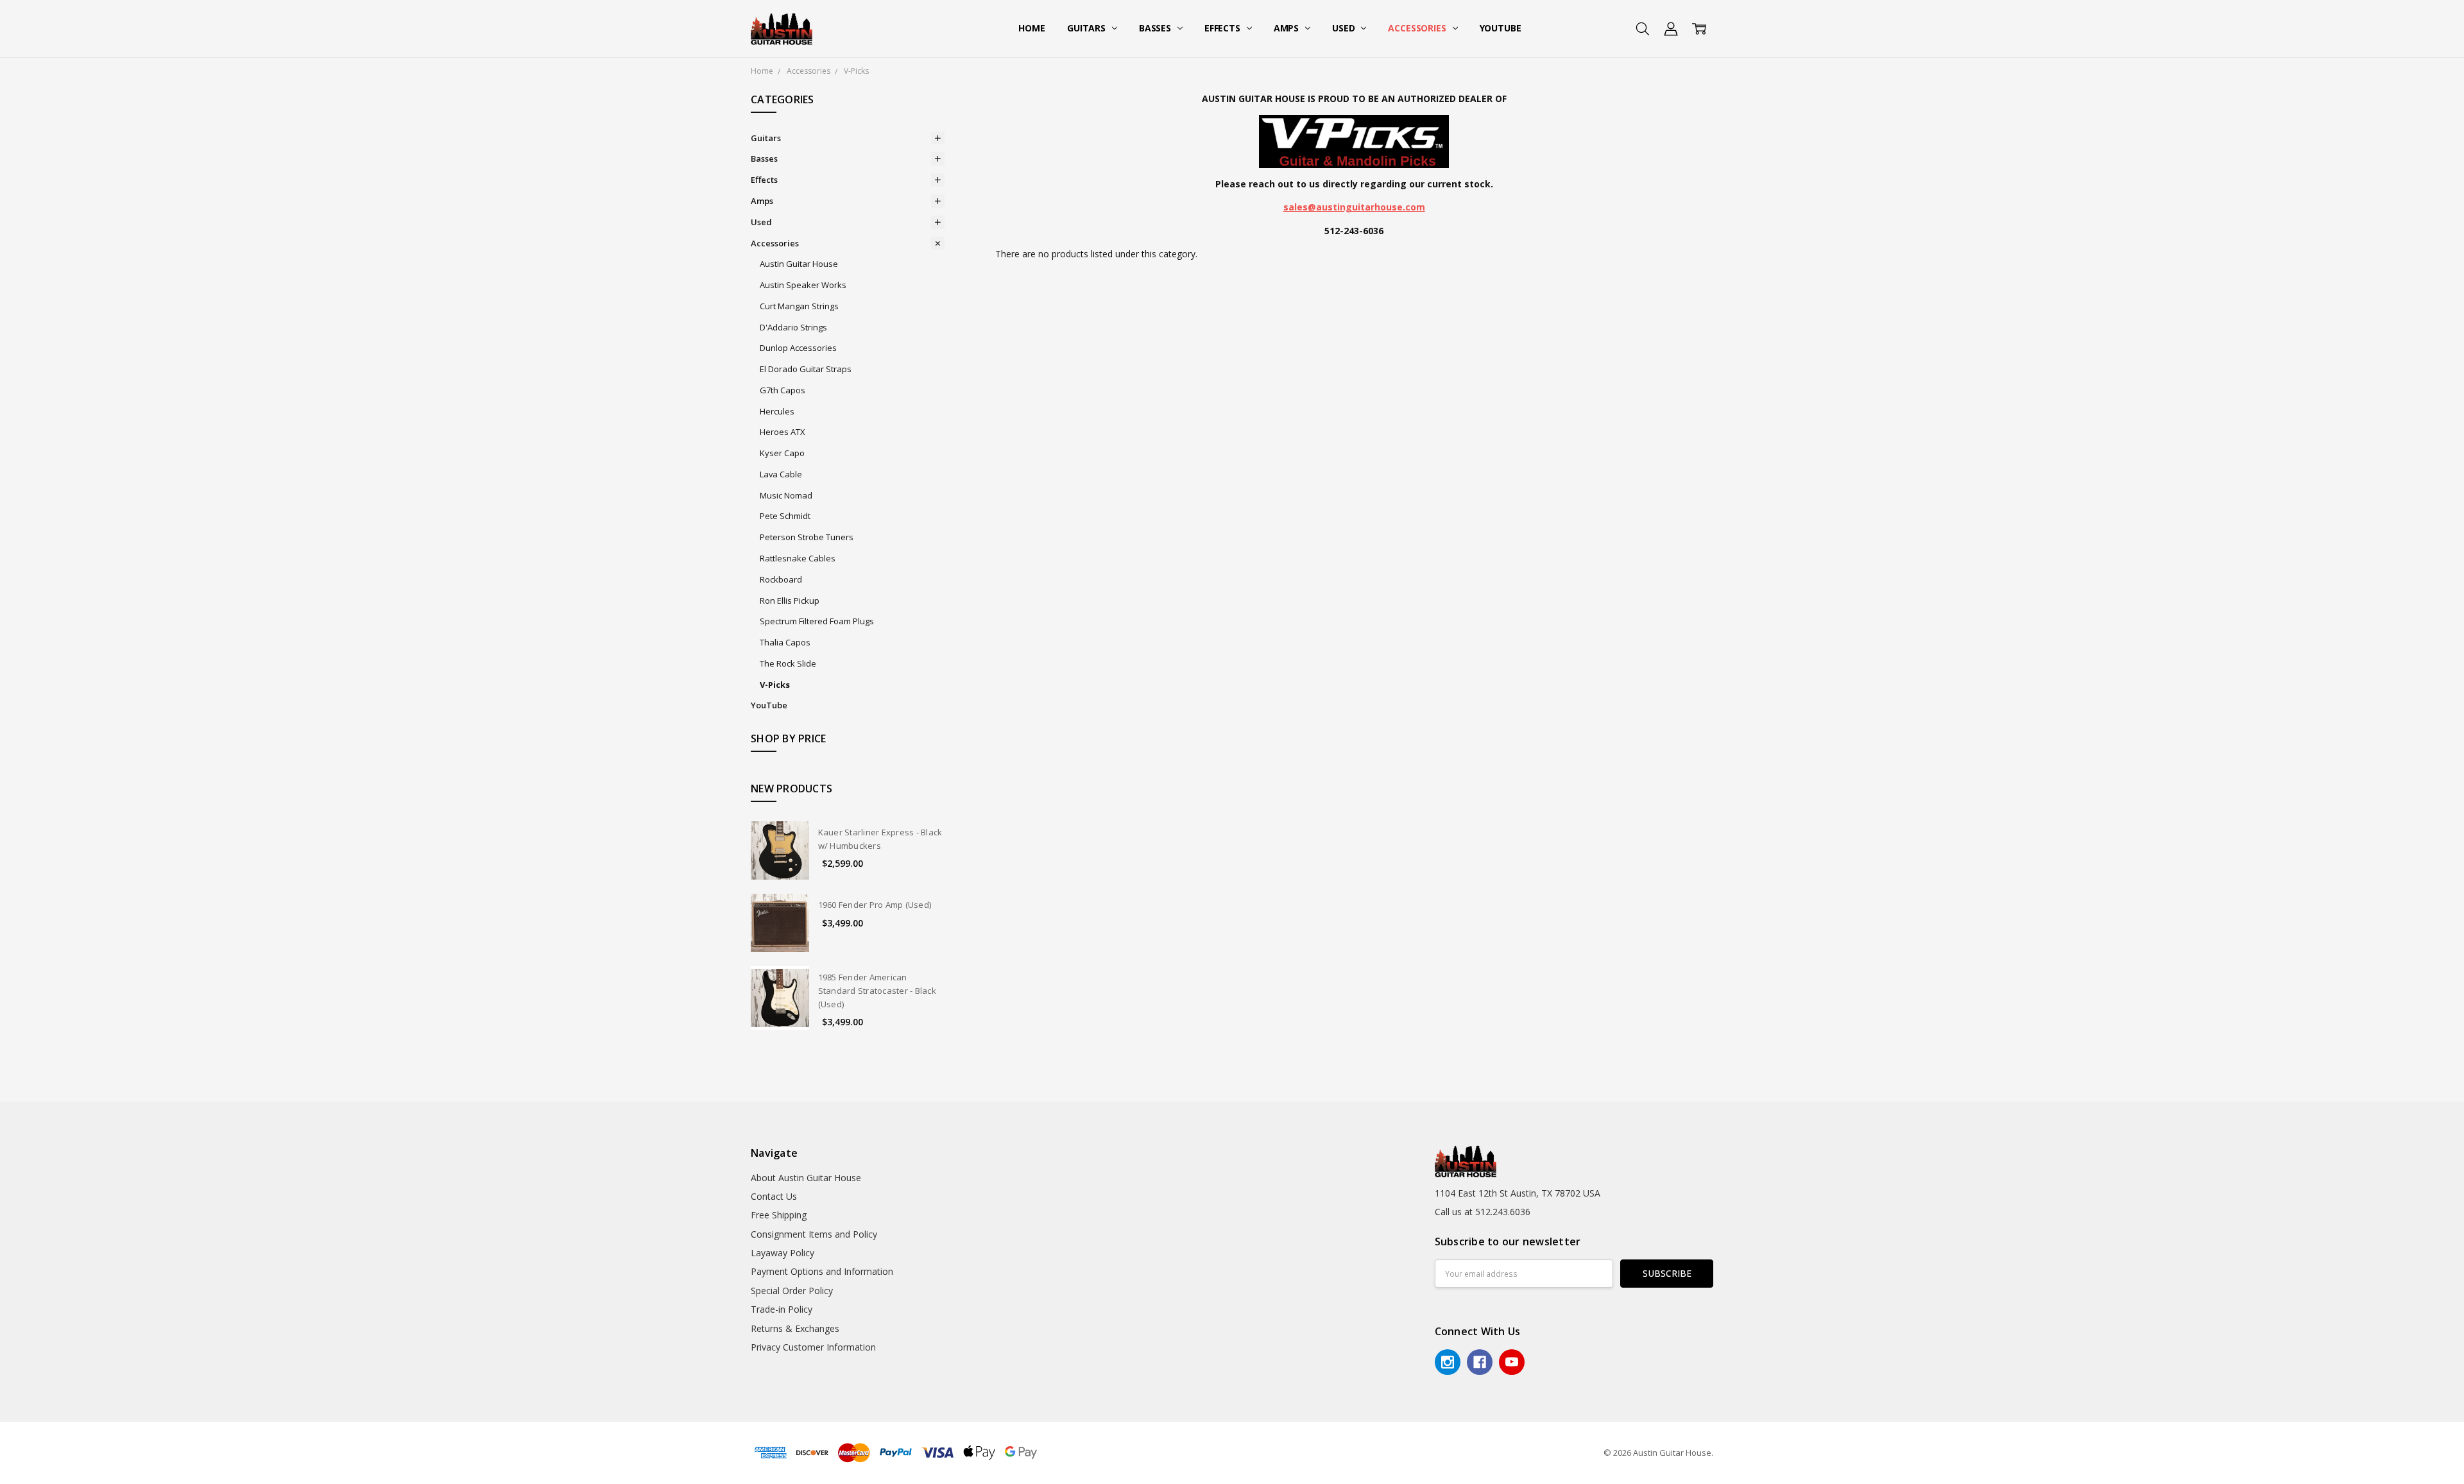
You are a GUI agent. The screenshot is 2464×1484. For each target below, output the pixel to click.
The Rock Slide (788, 663)
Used (1345, 28)
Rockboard (781, 579)
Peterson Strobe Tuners (807, 537)
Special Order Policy (792, 1291)
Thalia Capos (785, 642)
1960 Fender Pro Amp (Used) (875, 905)
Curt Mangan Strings (799, 306)
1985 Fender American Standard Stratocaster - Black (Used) (877, 991)
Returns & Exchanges (795, 1328)
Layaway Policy (783, 1253)
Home (1031, 28)
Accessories (1418, 28)
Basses (1156, 28)
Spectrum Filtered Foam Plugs (817, 621)
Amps (1288, 28)
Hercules (777, 411)
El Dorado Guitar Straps (806, 369)
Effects (1224, 28)
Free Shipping (779, 1215)
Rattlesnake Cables (798, 558)
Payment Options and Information (822, 1271)
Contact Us (774, 1196)
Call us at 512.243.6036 (1483, 1212)
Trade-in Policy (782, 1309)
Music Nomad (786, 495)
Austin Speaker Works (803, 285)
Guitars (1088, 28)
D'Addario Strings (793, 327)
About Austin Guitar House (806, 1178)
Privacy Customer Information (813, 1347)
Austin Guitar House (799, 264)
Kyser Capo (782, 453)
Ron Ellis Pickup (790, 601)
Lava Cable (781, 474)
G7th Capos (783, 390)
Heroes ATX (783, 432)
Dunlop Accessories (798, 348)
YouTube (1501, 28)
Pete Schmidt (785, 516)
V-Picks (775, 685)
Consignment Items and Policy (814, 1234)
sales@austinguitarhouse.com (1354, 207)
